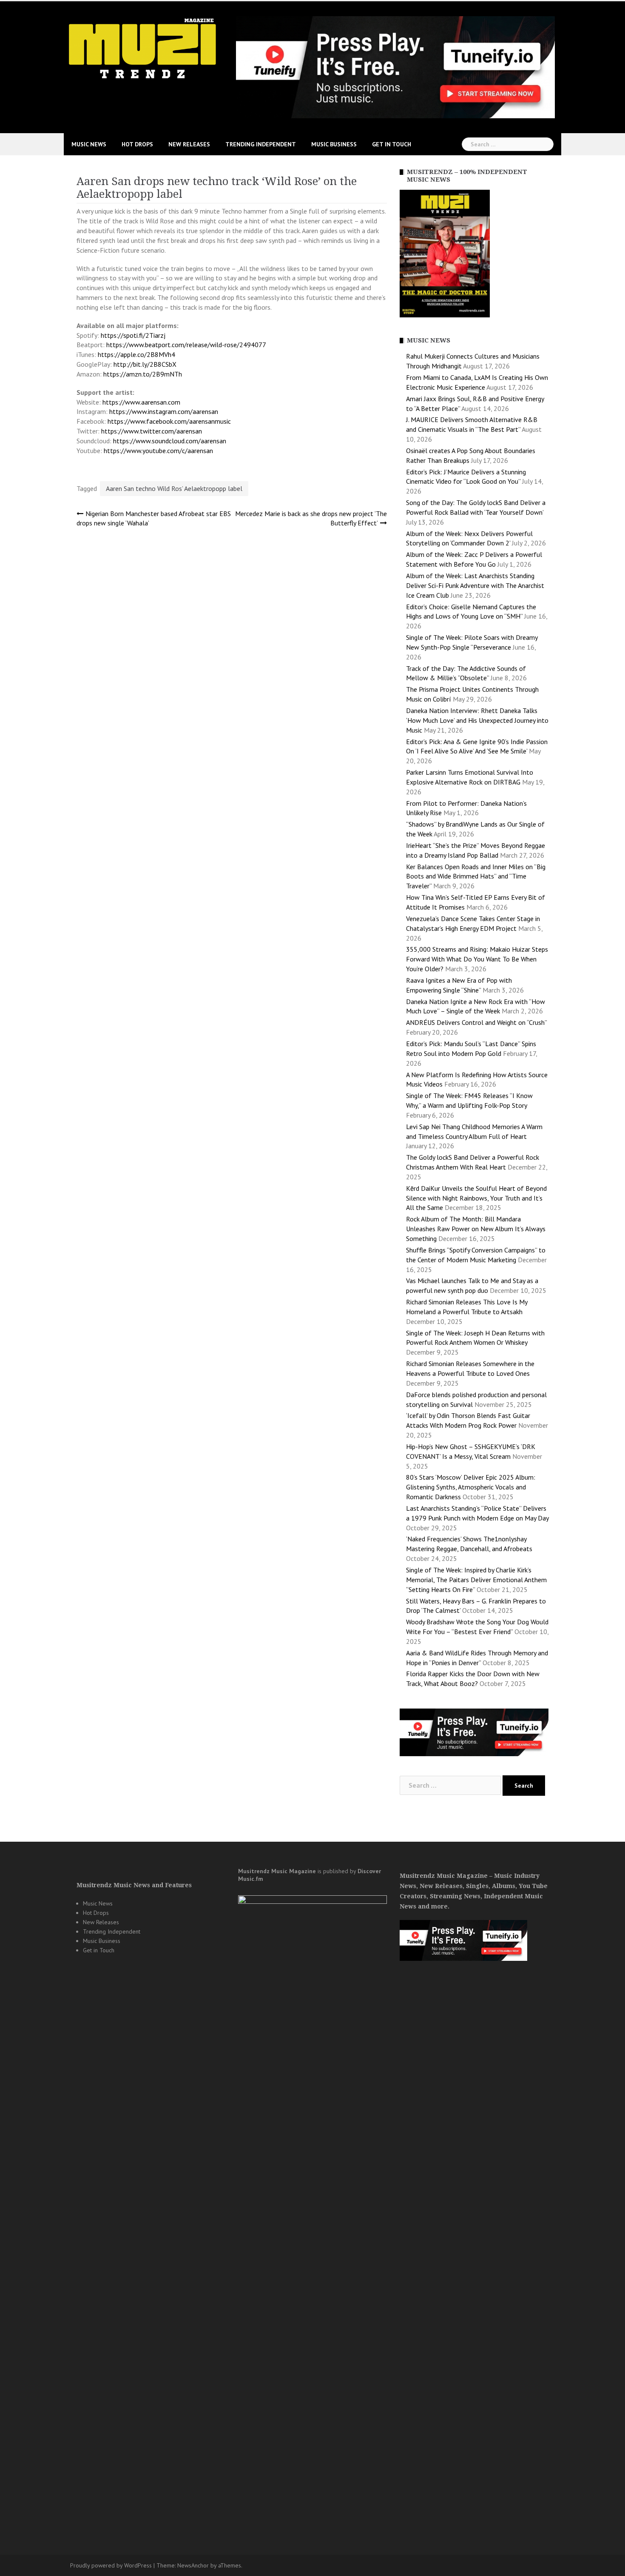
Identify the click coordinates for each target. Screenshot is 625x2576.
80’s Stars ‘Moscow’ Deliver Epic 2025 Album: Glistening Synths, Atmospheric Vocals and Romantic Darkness (471, 1487)
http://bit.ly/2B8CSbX (145, 364)
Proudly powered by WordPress (111, 2565)
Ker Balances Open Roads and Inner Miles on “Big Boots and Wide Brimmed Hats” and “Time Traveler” (476, 876)
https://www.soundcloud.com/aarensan (170, 441)
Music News (89, 144)
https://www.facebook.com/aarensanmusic (169, 421)
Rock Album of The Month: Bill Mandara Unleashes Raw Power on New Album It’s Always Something (476, 1229)
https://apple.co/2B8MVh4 (136, 354)
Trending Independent (261, 144)
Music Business (334, 144)
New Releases (189, 144)
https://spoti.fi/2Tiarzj (133, 335)
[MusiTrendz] (143, 48)
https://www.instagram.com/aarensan (164, 411)
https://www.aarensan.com (141, 402)
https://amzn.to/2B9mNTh (143, 374)
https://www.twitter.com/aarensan (152, 431)
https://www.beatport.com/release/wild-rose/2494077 (186, 345)
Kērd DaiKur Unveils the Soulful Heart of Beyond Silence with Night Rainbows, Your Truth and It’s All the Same (476, 1198)
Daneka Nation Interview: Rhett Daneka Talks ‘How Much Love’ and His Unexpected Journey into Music (477, 720)
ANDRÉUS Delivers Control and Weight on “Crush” (476, 1022)
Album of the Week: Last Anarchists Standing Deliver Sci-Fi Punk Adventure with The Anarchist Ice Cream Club (475, 585)
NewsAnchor (193, 2565)
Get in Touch (392, 144)
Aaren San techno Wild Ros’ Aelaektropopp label (174, 488)
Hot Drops (137, 144)
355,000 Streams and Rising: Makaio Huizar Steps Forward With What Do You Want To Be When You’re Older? (477, 959)
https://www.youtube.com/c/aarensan (158, 451)
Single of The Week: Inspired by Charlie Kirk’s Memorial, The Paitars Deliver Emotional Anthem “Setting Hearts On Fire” (476, 1580)
